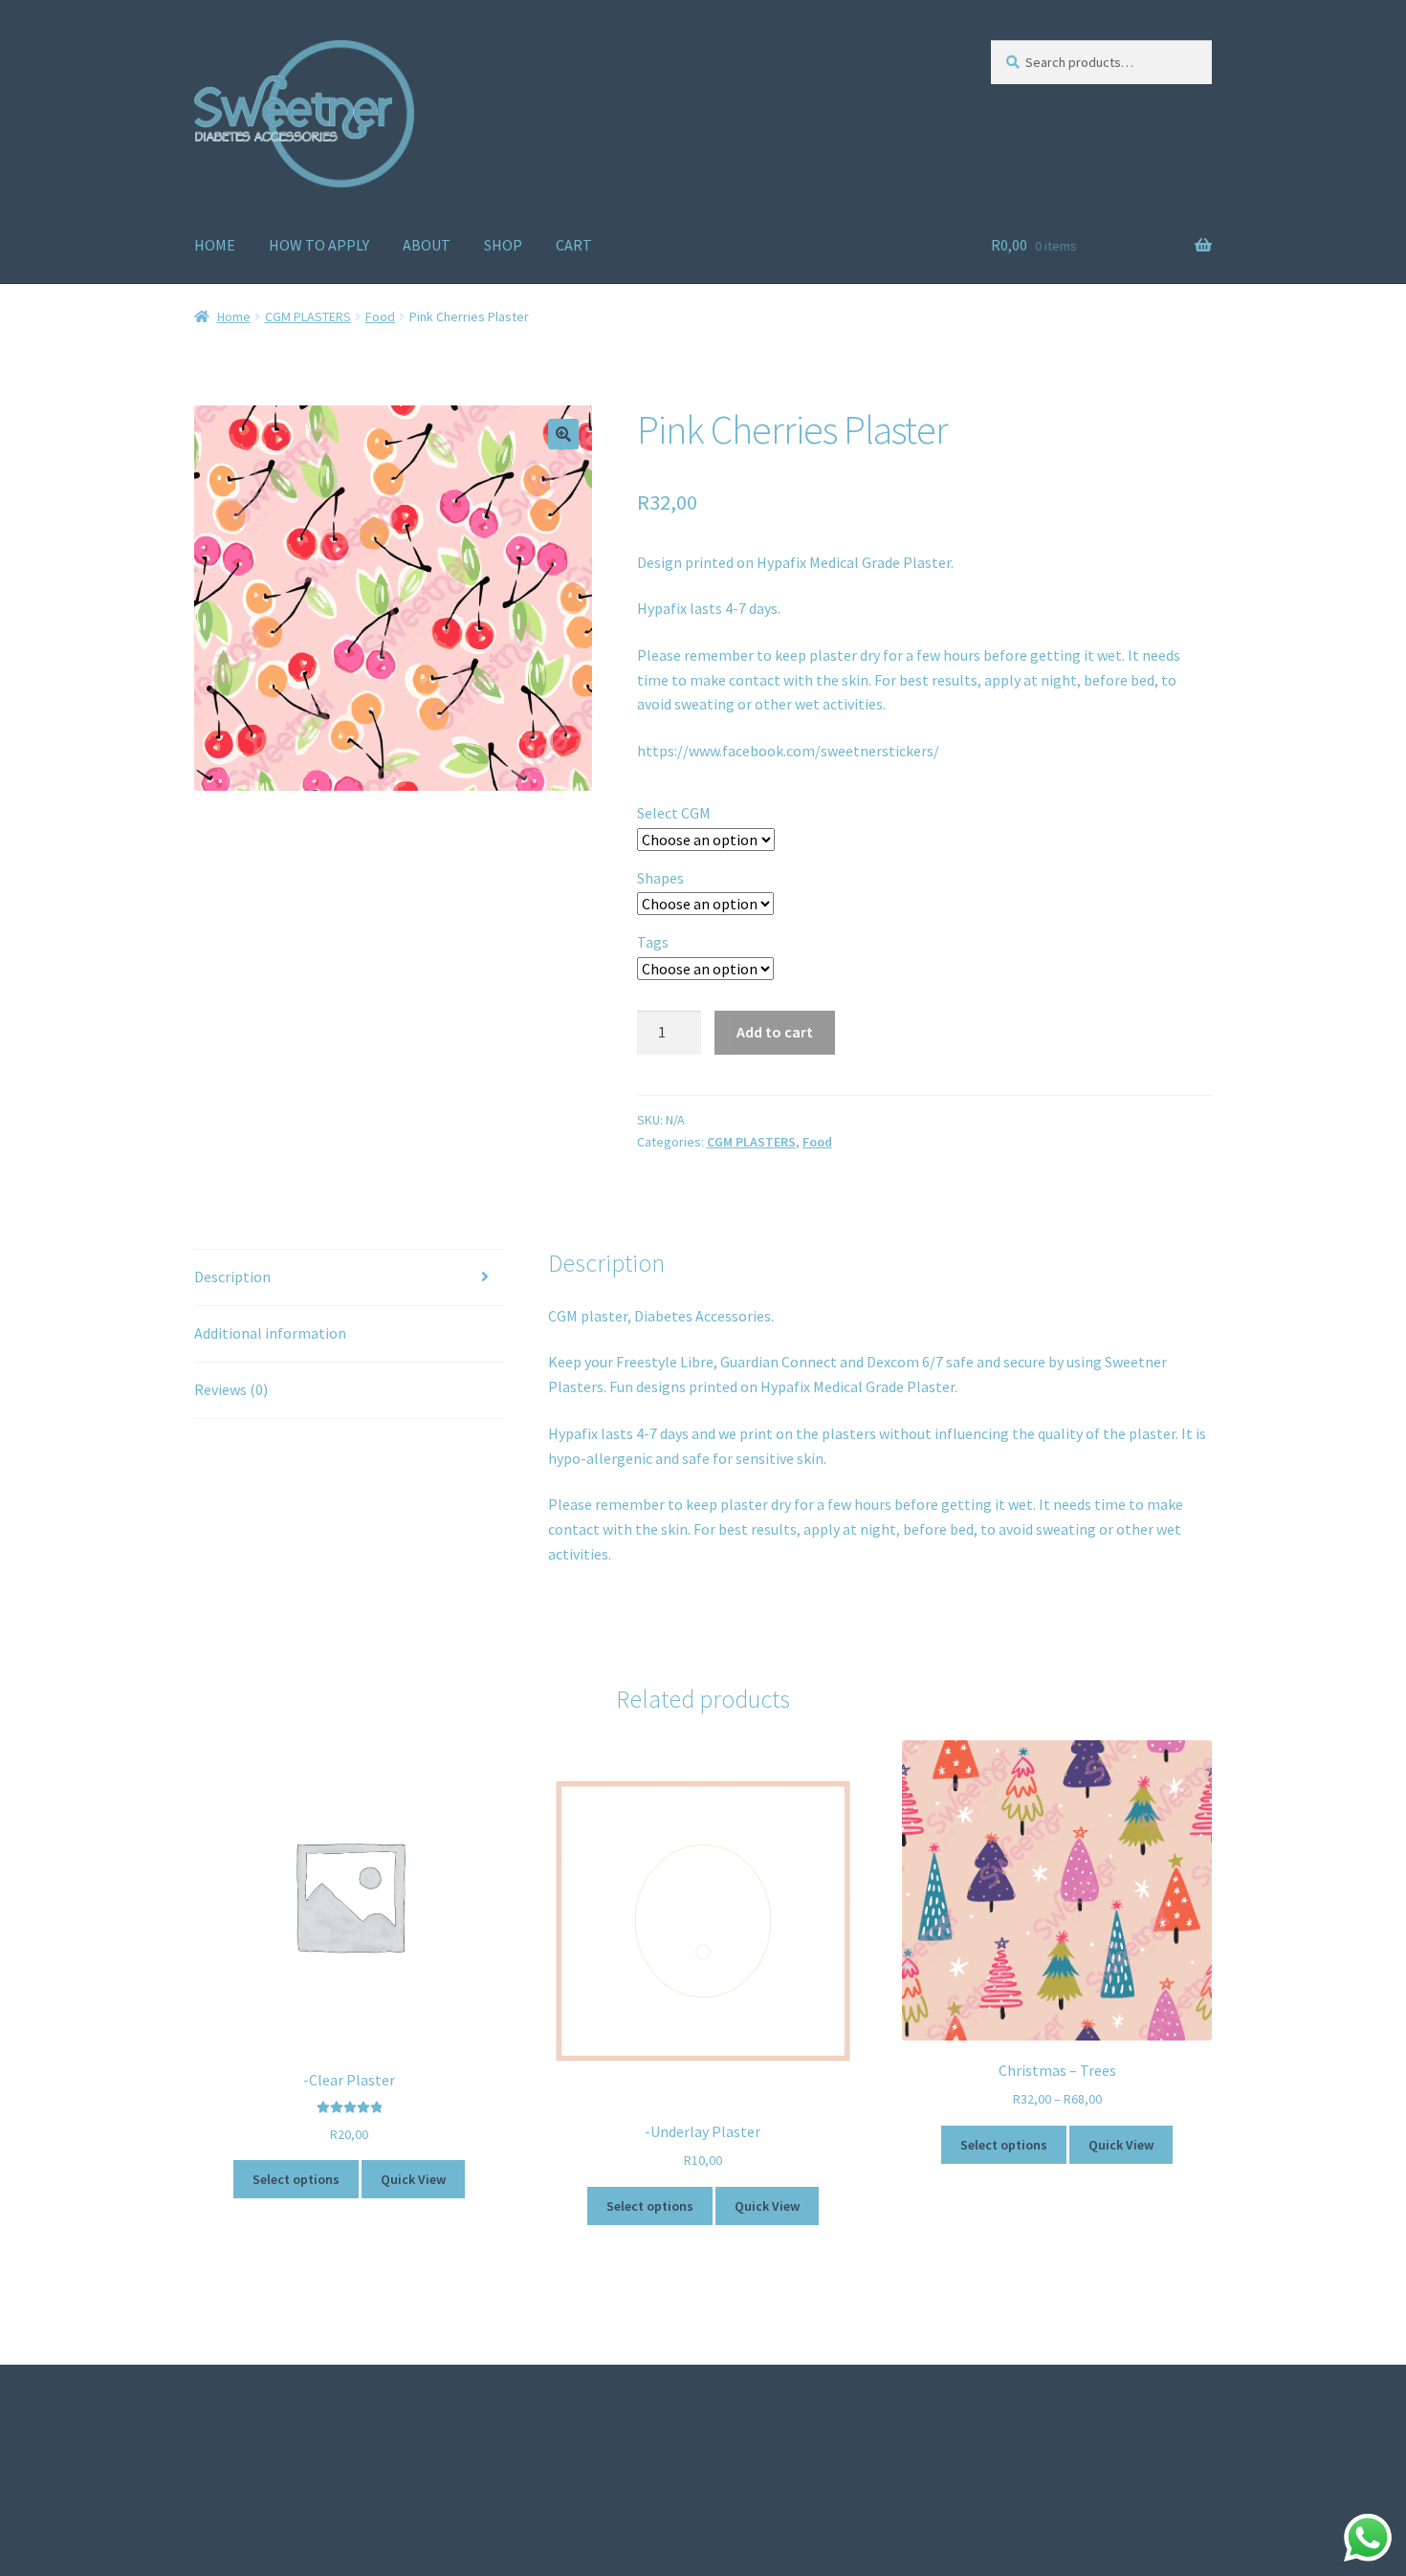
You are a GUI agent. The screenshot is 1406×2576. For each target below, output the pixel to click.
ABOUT (427, 245)
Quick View (413, 2179)
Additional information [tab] (270, 1333)
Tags (653, 942)
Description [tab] (232, 1277)
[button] (563, 434)
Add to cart (775, 1032)
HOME (215, 245)
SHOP (503, 245)
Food (380, 317)
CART (574, 245)
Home (234, 317)
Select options (296, 2179)
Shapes (660, 878)
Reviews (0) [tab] (231, 1389)
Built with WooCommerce (279, 2466)
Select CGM (674, 813)
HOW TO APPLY (319, 245)
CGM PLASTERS (308, 317)
